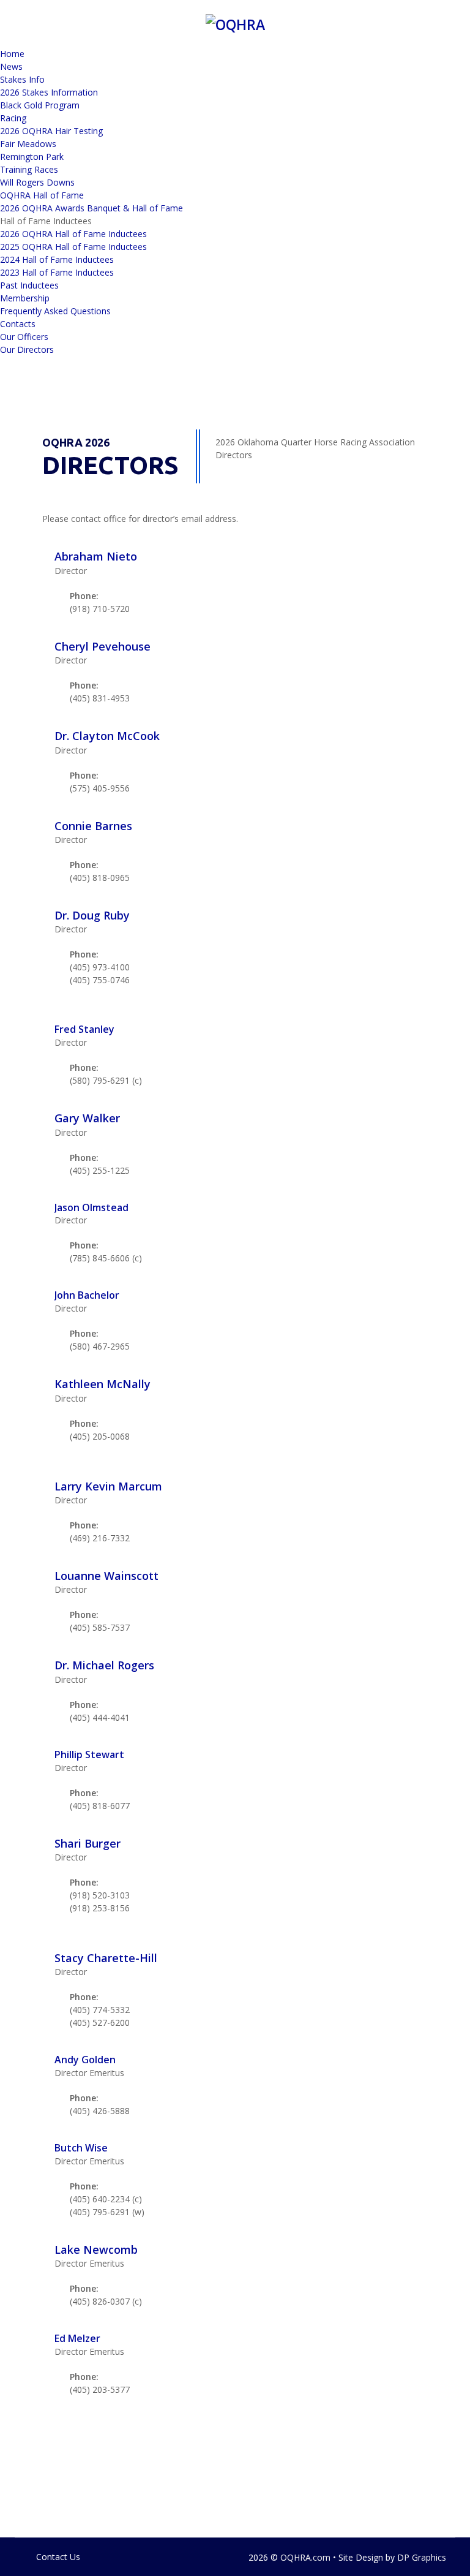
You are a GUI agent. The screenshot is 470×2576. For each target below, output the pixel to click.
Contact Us (58, 2557)
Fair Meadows (28, 144)
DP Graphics (422, 2557)
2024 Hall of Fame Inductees (57, 259)
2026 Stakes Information (49, 92)
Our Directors (27, 349)
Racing (13, 118)
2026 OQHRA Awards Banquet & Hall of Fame (91, 208)
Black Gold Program (40, 105)
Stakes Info (22, 79)
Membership (25, 298)
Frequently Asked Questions (55, 311)
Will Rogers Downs (37, 182)
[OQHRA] (235, 23)
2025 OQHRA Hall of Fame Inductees (73, 247)
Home (12, 54)
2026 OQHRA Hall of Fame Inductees (73, 234)
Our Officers (24, 337)
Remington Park (32, 157)
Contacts (18, 324)
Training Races (29, 169)
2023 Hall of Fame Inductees (57, 272)
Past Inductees (29, 285)
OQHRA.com (305, 2557)
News (11, 66)
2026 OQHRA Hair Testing (51, 131)
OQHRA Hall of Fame (42, 195)
